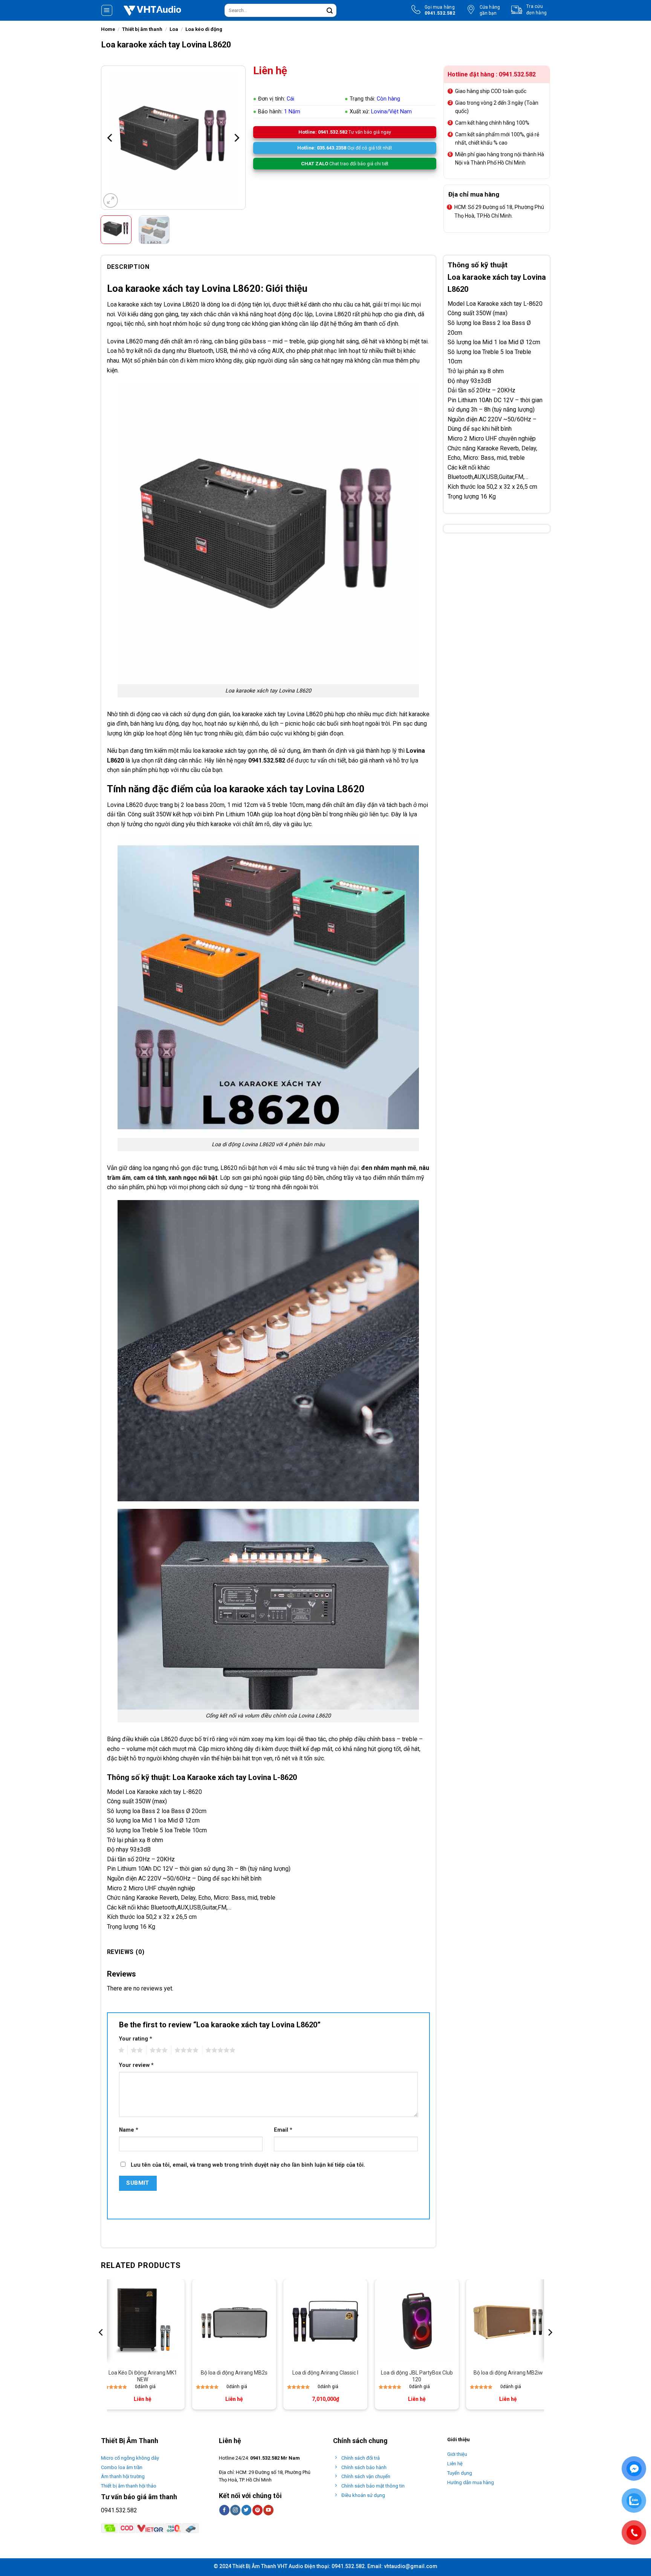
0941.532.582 (119, 2510)
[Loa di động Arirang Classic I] (325, 2321)
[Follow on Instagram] (235, 2510)
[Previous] (110, 138)
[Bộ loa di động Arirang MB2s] (234, 2321)
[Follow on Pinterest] (257, 2510)
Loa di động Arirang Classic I (325, 2373)
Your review (136, 2065)
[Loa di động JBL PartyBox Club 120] (417, 2321)
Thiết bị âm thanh (142, 29)
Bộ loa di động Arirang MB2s (234, 2373)
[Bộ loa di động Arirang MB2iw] (508, 2321)
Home (108, 29)
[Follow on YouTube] (268, 2510)
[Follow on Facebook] (224, 2510)
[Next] (236, 138)
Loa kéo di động (204, 29)
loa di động (236, 304)
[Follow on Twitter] (247, 2510)
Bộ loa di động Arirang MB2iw (508, 2373)
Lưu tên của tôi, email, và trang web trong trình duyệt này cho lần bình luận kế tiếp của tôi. (248, 2165)
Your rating (136, 2039)
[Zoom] (111, 201)
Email (283, 2130)
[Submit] (330, 11)
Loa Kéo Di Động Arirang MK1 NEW (143, 2376)
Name (129, 2130)
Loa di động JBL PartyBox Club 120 (417, 2376)
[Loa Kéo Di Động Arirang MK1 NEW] (143, 2321)
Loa (174, 29)
